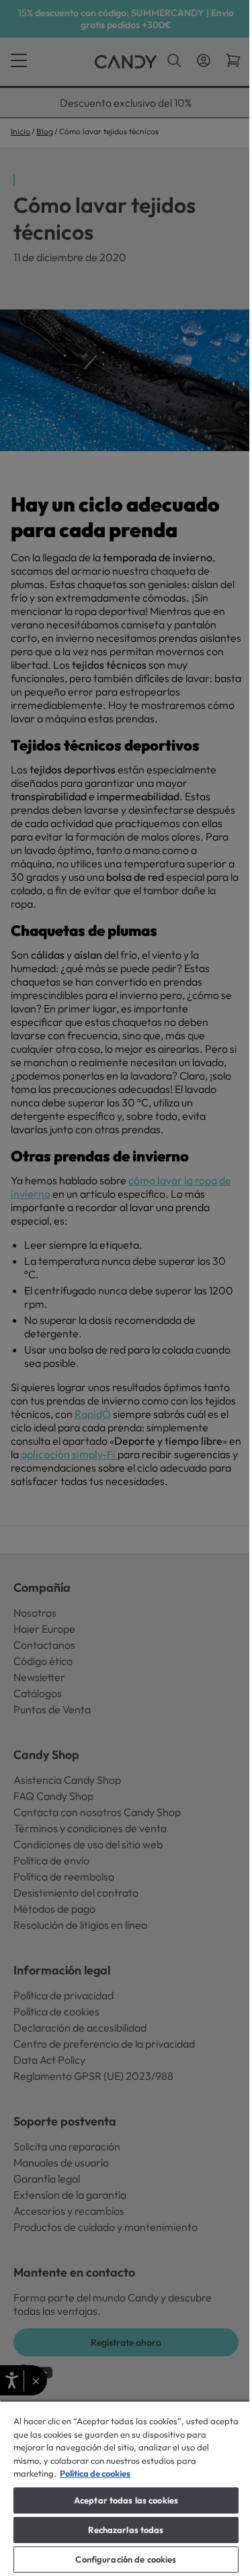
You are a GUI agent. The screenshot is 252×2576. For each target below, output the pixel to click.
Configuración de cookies (126, 2559)
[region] (126, 2488)
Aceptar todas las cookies (126, 2500)
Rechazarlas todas (126, 2530)
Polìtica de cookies (95, 2473)
